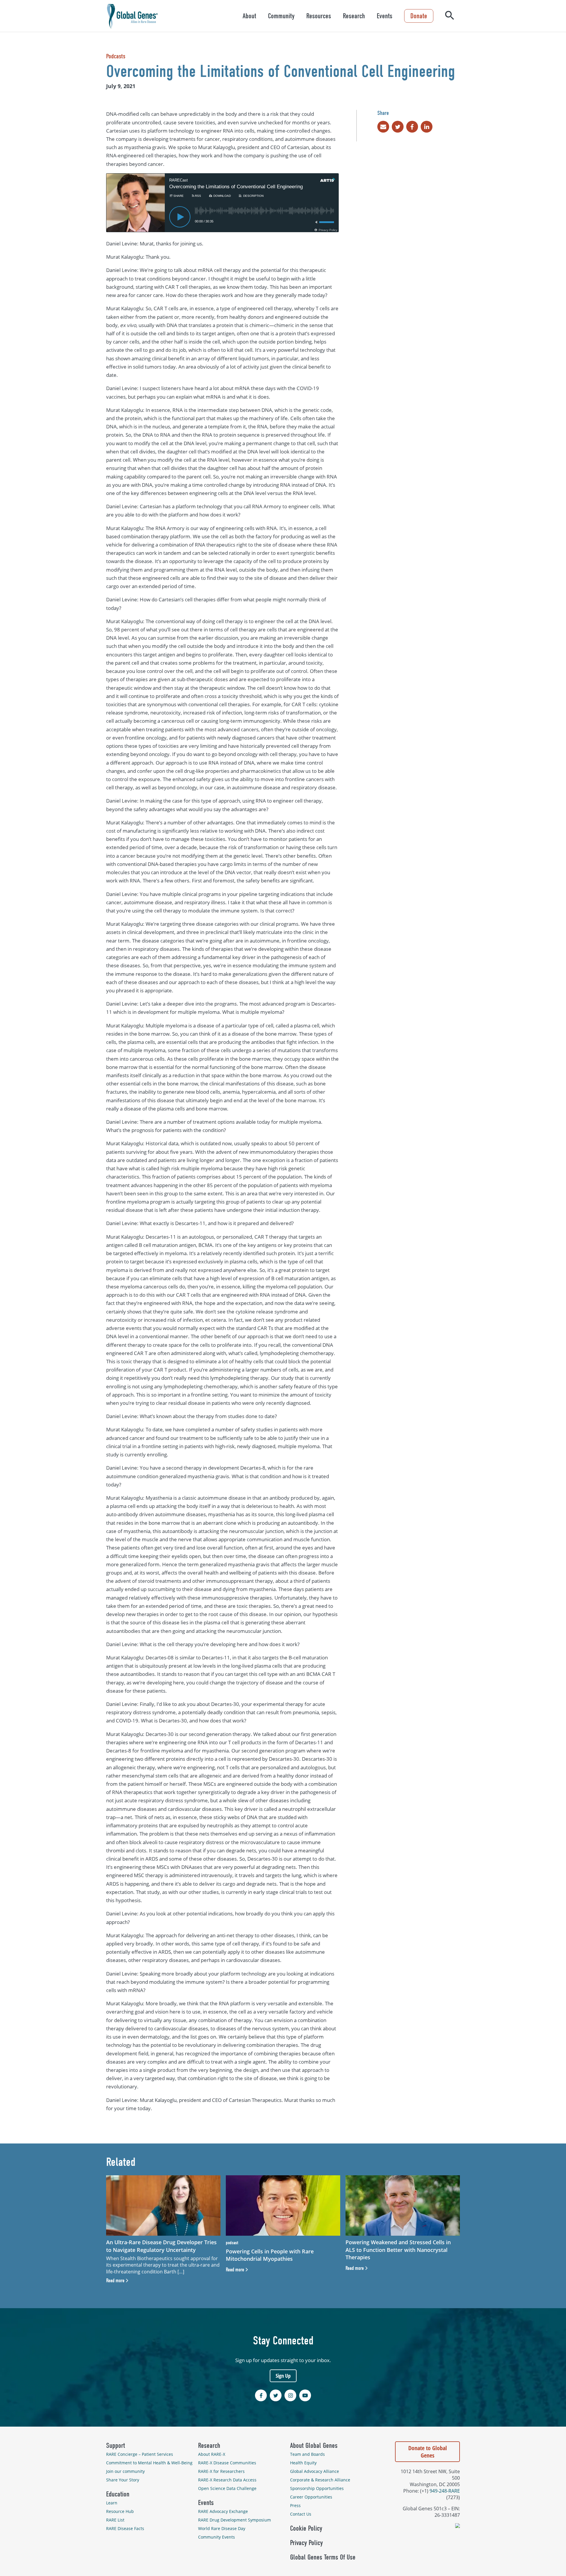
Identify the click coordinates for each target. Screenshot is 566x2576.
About (249, 16)
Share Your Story (123, 2480)
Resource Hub (120, 2511)
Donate (419, 16)
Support (116, 2445)
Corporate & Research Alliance (320, 2480)
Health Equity (303, 2463)
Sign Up (283, 2376)
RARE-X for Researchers (221, 2471)
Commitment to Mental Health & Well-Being (149, 2463)
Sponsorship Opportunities (317, 2488)
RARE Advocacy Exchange (223, 2511)
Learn (112, 2503)
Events (385, 16)
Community (281, 16)
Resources (319, 16)
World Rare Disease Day (222, 2528)
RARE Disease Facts (125, 2528)
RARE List (115, 2520)
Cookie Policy (306, 2528)
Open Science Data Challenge (227, 2488)
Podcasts (116, 56)
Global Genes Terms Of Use (323, 2557)
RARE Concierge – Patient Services (140, 2454)
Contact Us (301, 2514)
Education (118, 2494)
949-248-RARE (445, 2491)
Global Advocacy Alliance (315, 2471)
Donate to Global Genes (428, 2452)
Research (354, 16)
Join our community (125, 2471)
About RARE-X (212, 2454)
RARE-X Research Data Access (227, 2480)
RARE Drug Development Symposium (235, 2520)
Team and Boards (307, 2454)
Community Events (217, 2537)
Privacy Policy (306, 2543)
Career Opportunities (311, 2497)
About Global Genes (314, 2445)
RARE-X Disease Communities (227, 2463)
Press (295, 2505)
